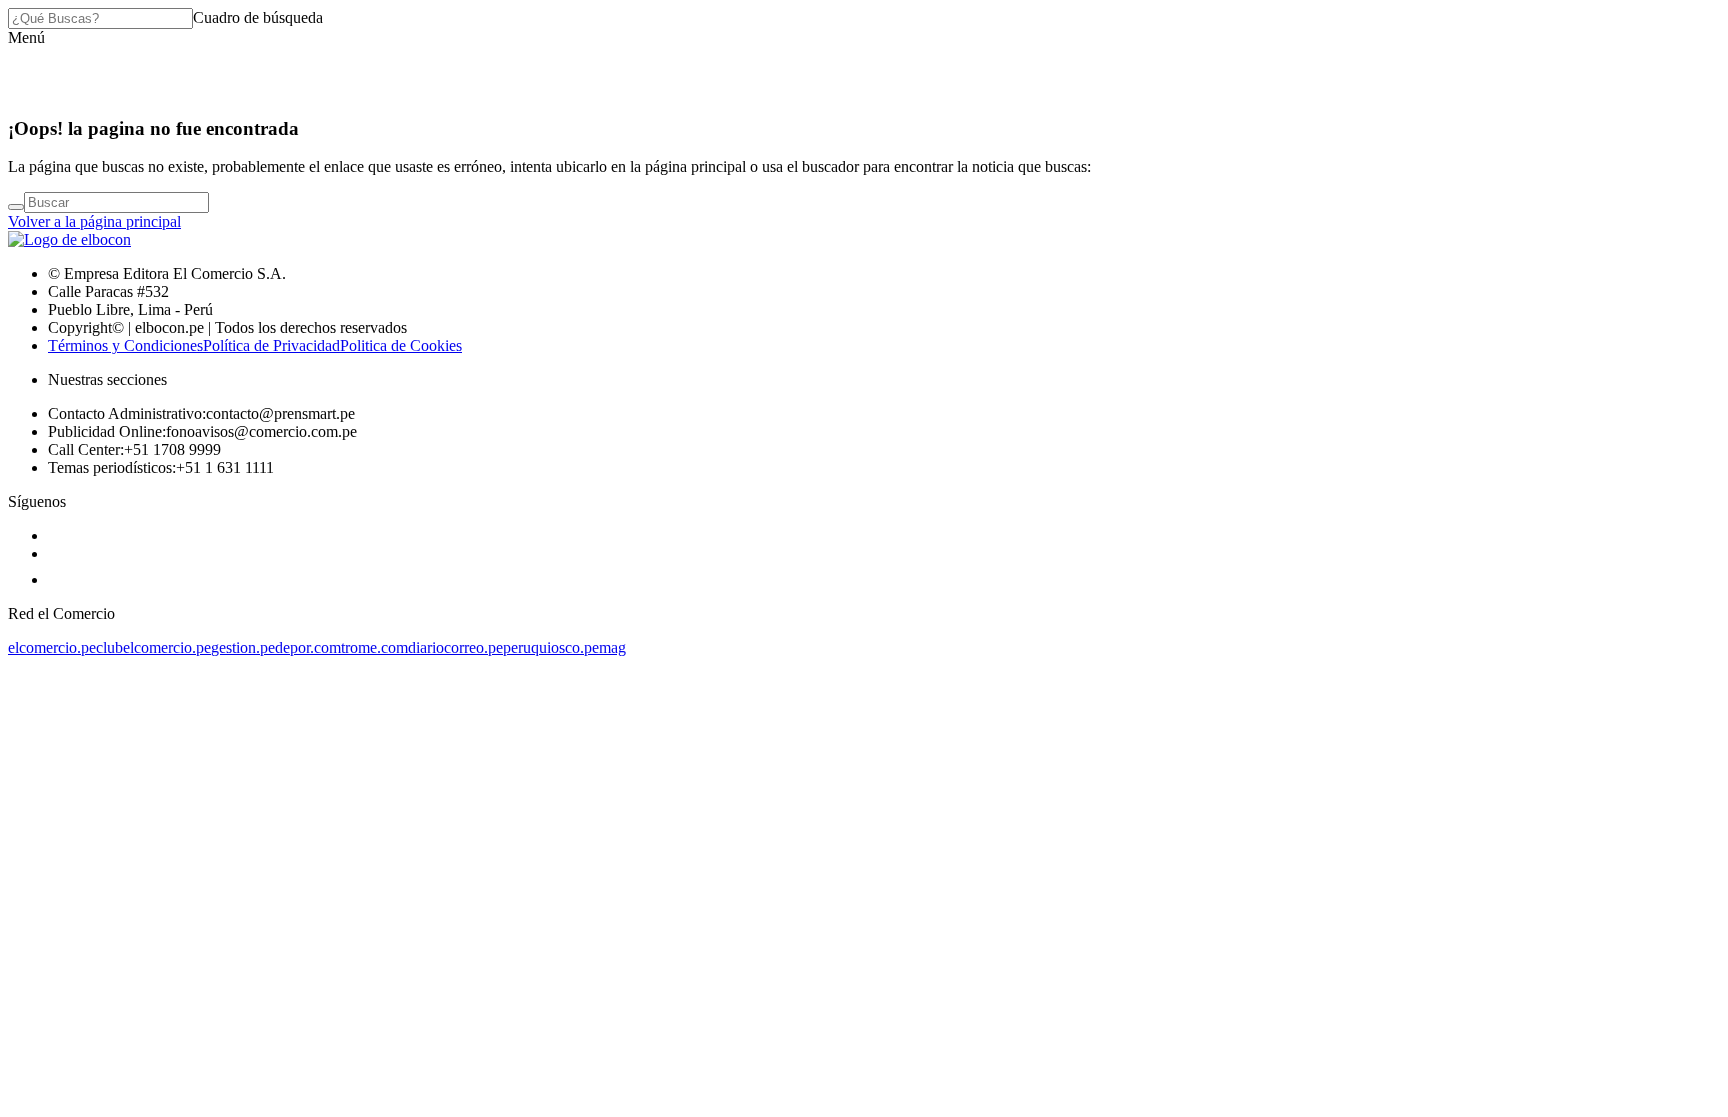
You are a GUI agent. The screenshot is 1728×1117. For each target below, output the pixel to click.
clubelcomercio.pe (153, 647)
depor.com (308, 647)
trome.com (374, 647)
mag (612, 647)
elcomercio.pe (52, 647)
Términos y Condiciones (125, 345)
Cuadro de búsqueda (258, 17)
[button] (26, 37)
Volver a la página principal (94, 221)
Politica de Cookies (401, 345)
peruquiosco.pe (551, 647)
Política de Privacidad (271, 345)
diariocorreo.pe (455, 647)
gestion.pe (243, 647)
